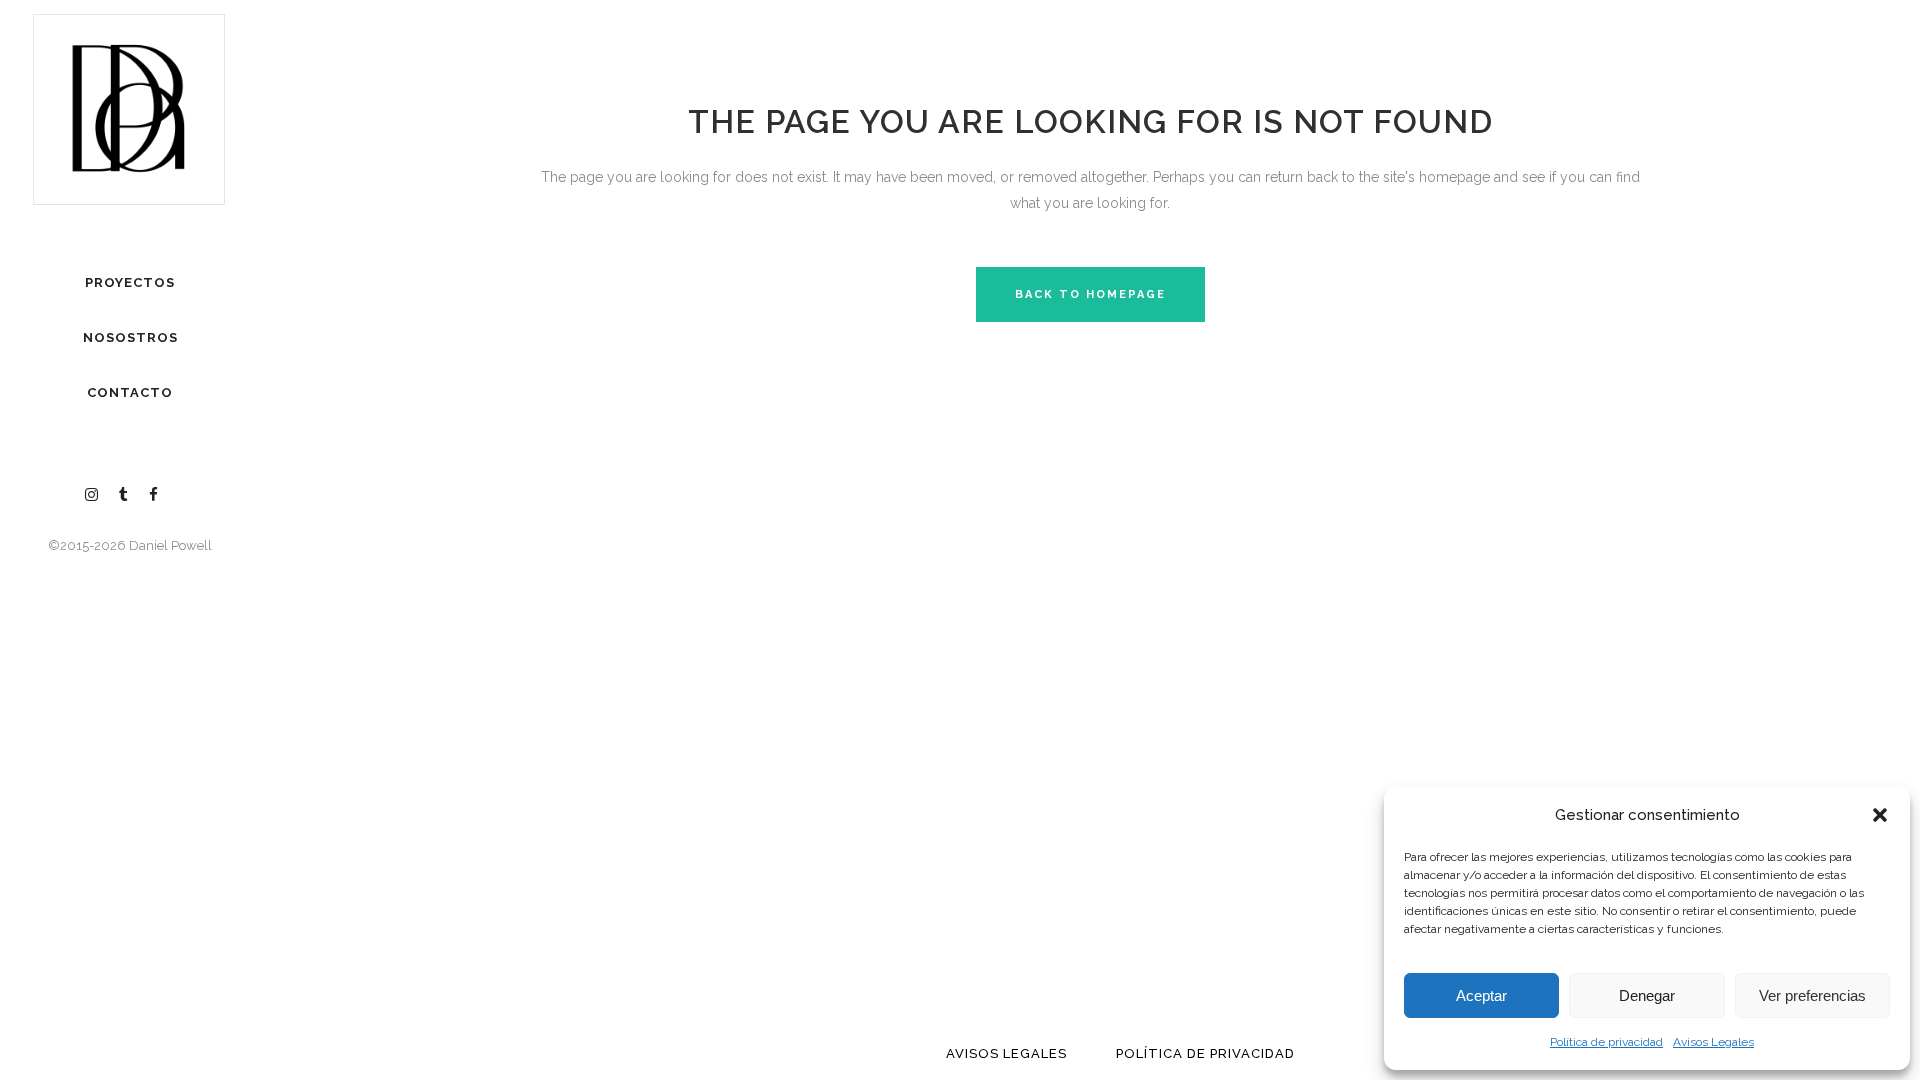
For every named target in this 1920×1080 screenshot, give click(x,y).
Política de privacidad (1606, 1042)
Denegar (1647, 995)
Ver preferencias (1812, 995)
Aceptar (1481, 995)
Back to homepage (1090, 294)
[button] (1880, 815)
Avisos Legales (1713, 1042)
